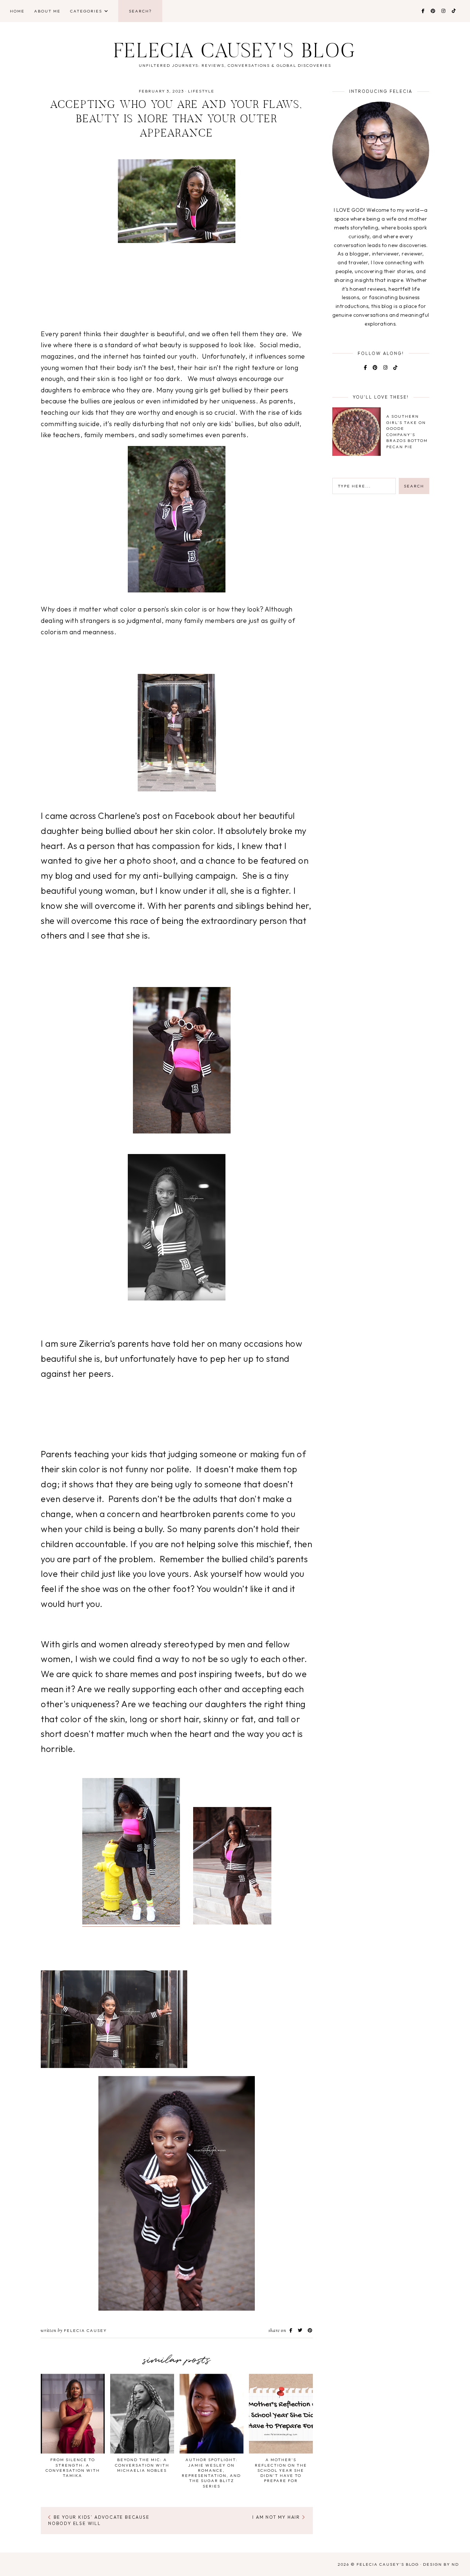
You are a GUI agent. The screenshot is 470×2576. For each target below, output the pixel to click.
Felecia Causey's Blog (235, 53)
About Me (47, 11)
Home (17, 11)
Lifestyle (201, 91)
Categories (86, 11)
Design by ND (441, 2564)
